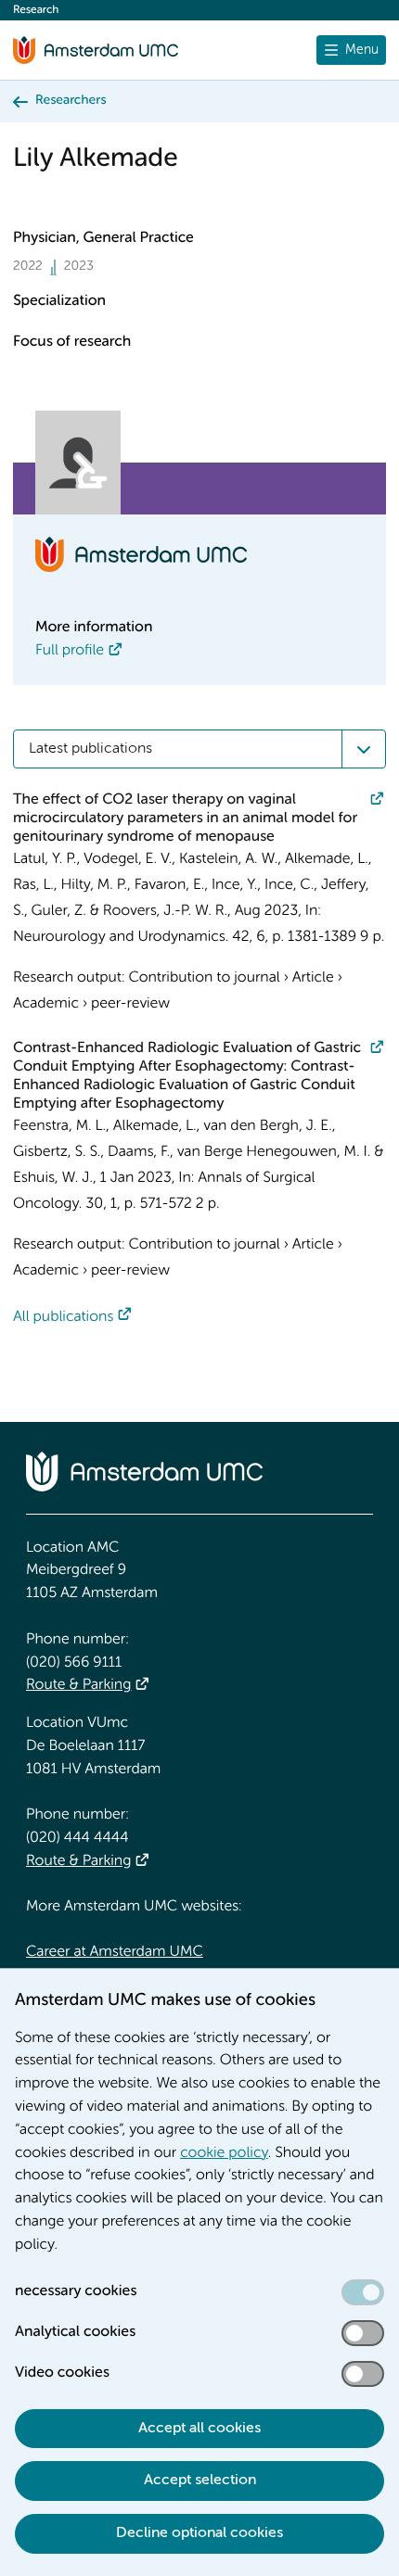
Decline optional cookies (199, 2533)
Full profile (70, 651)
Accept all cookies (199, 2429)
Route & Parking (78, 1685)
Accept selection (200, 2481)
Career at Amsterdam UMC (115, 1952)
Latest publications (90, 749)
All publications (63, 1317)
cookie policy (224, 2153)
